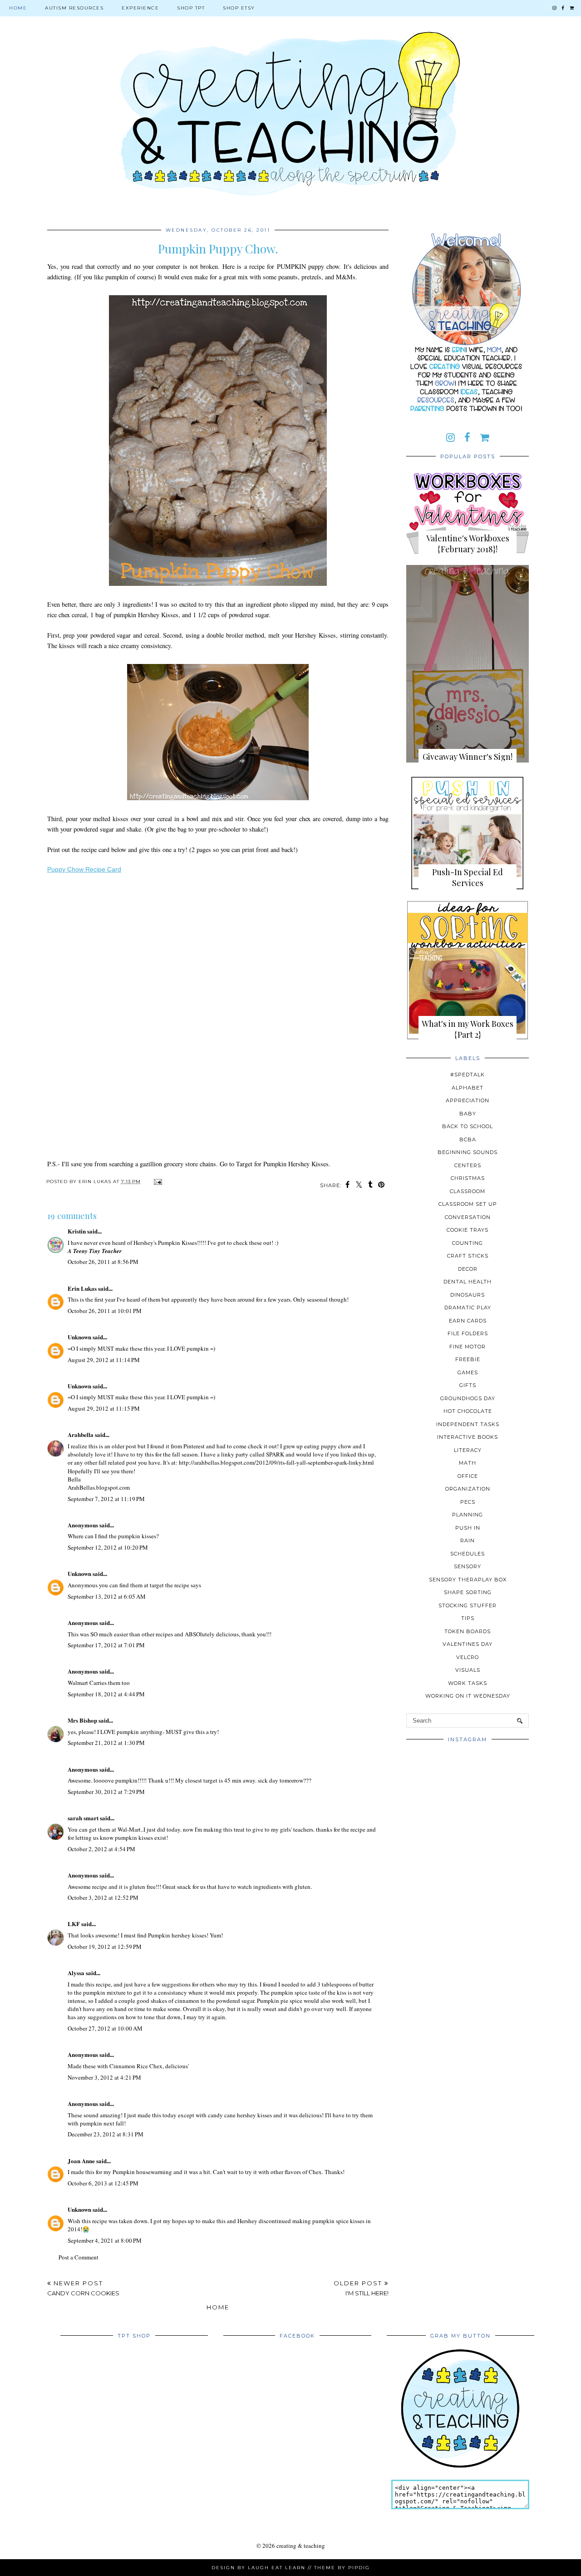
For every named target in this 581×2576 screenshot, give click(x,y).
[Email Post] (157, 1181)
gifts (468, 1385)
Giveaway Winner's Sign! (468, 757)
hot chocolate (468, 1411)
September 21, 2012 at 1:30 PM (106, 1743)
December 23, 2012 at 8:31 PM (106, 2134)
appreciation (468, 1100)
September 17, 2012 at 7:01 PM (106, 1645)
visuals (468, 1670)
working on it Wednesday (468, 1696)
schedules (468, 1554)
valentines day (468, 1644)
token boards (468, 1631)
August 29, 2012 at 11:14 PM (104, 1360)
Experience (140, 8)
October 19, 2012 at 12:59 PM (105, 1947)
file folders (468, 1333)
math (468, 1463)
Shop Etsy (239, 8)
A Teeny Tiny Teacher (95, 1251)
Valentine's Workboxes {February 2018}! (468, 544)
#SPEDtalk (468, 1075)
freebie (468, 1359)
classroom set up (468, 1204)
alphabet (468, 1088)
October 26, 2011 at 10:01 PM (105, 1311)
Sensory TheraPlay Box (468, 1580)
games (468, 1372)
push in (468, 1528)
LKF (74, 1924)
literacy (468, 1450)
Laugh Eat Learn (277, 2568)
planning (468, 1515)
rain (468, 1541)
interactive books (468, 1437)
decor (468, 1269)
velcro (468, 1657)
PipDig (359, 2568)
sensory (468, 1566)
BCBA (468, 1139)
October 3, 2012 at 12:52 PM (103, 1897)
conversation (468, 1217)
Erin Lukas (82, 1288)
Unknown (79, 1337)
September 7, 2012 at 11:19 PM (106, 1499)
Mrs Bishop (82, 1720)
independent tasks (468, 1424)
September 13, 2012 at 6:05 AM (107, 1596)
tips (468, 1618)
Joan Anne (81, 2161)
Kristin (77, 1231)
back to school (468, 1126)
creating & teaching (301, 2546)
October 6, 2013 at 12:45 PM (103, 2183)
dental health (468, 1282)
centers (468, 1165)
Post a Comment (79, 2257)
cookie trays (468, 1230)
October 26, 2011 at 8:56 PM (103, 1262)
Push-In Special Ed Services (468, 877)
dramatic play (468, 1308)
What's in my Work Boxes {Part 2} (468, 1029)
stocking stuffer (468, 1605)
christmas (468, 1178)
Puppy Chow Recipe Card (84, 869)
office (468, 1476)
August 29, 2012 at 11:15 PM (104, 1408)
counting (468, 1243)
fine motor (468, 1347)
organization (468, 1489)
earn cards (468, 1321)
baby (468, 1114)
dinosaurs (468, 1295)
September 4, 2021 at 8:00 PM (105, 2240)
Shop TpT (191, 8)
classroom (468, 1191)
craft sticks (468, 1256)
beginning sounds (468, 1152)
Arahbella (81, 1434)
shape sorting (468, 1592)
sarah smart (83, 1818)
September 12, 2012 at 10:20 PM (108, 1547)
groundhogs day (468, 1398)
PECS (468, 1502)
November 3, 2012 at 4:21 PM (104, 2077)
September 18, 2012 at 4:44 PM (106, 1694)
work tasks (468, 1683)
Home (18, 8)
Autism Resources (74, 8)
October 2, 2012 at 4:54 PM (101, 1849)
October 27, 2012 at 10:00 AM (105, 2028)
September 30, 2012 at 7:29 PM (106, 1792)
